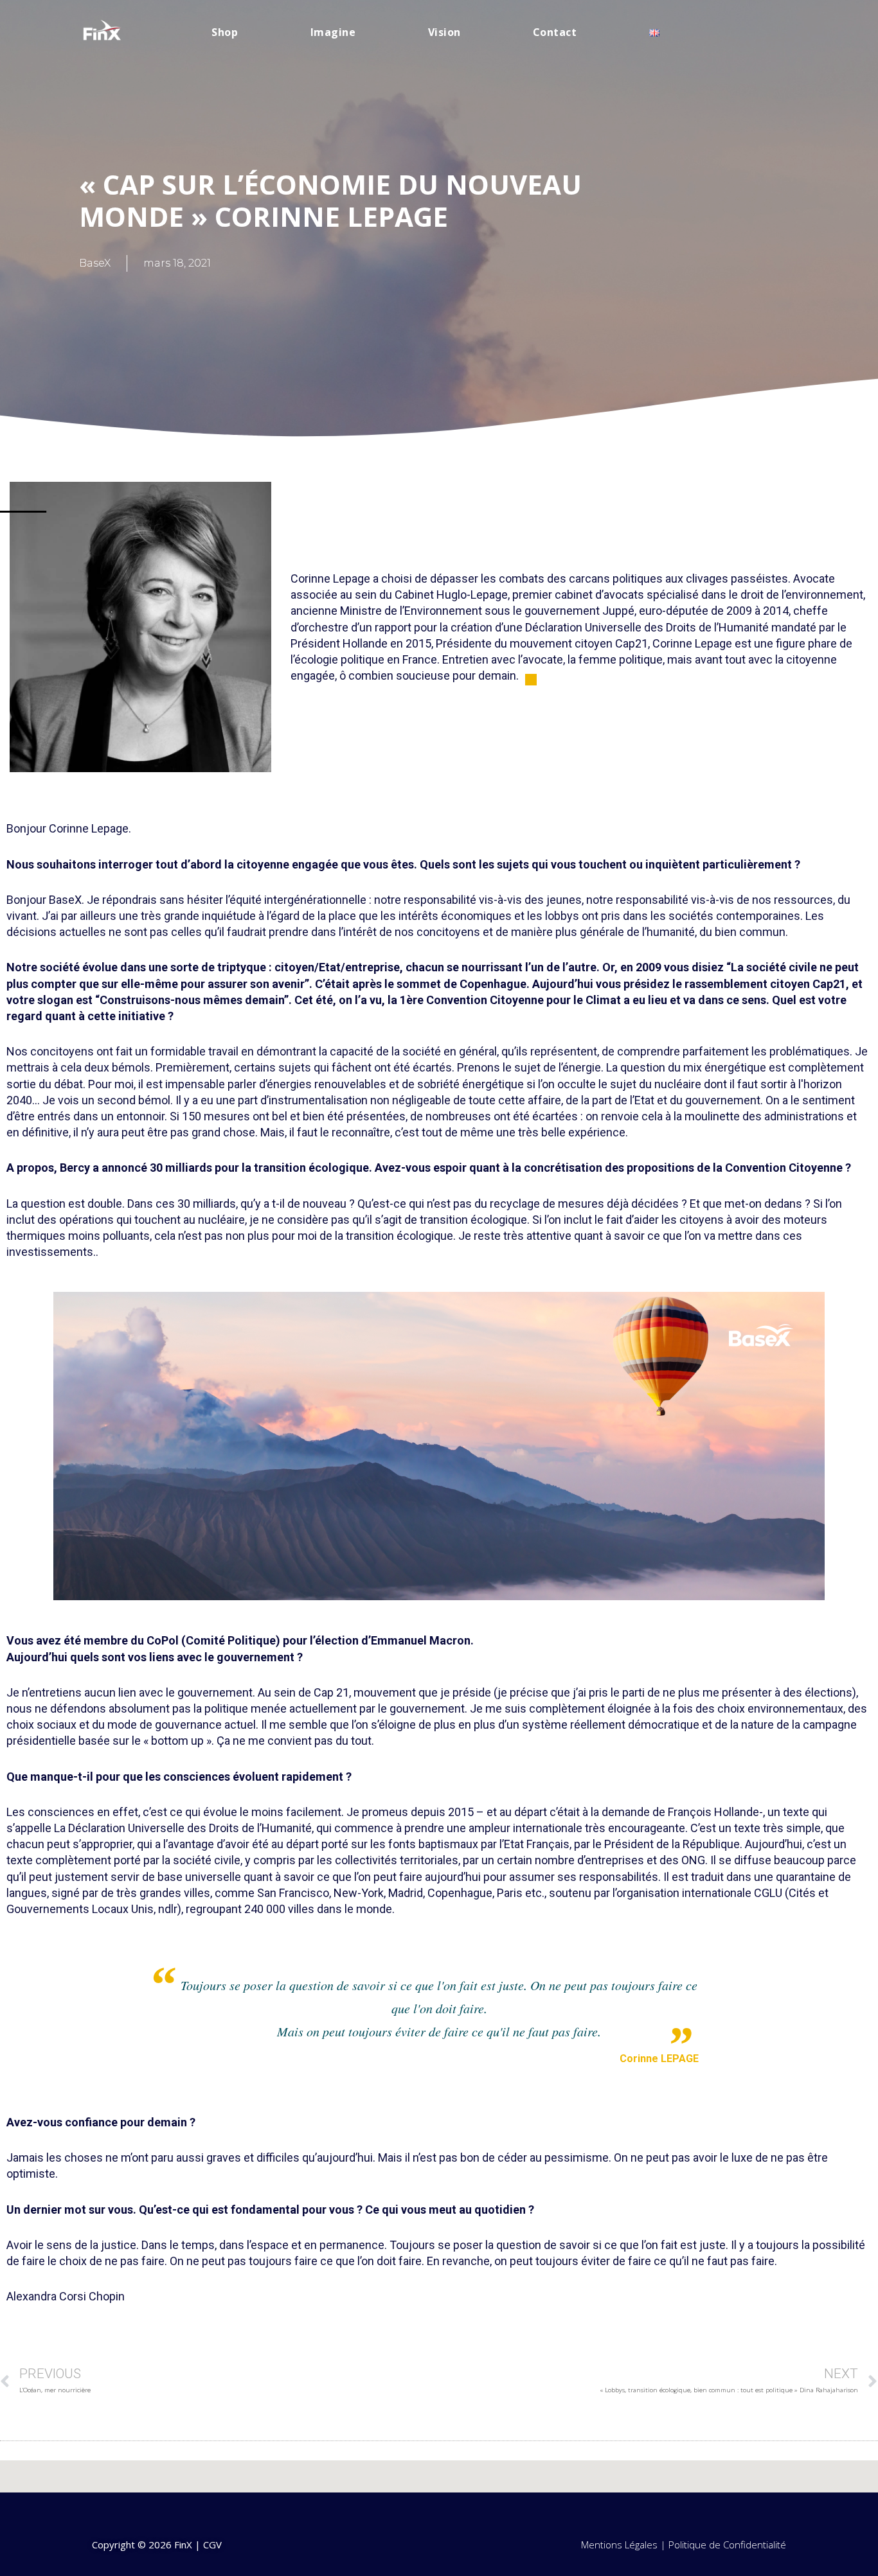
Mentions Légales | (625, 2545)
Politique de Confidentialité (727, 2545)
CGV (212, 2545)
